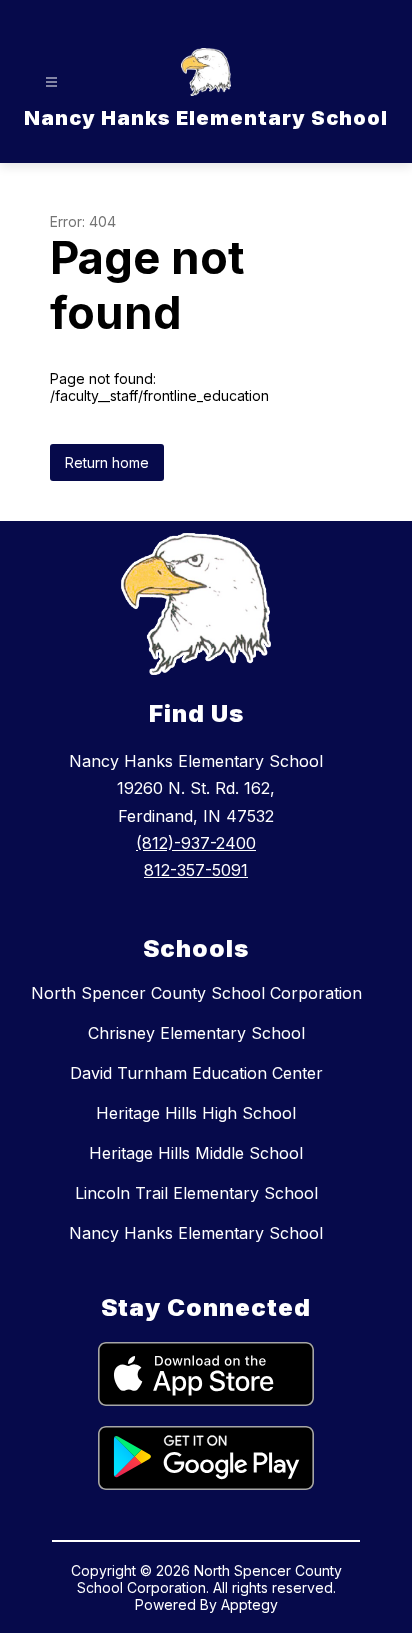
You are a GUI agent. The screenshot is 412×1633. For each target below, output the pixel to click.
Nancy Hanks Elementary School (196, 1233)
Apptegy (249, 1604)
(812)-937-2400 (196, 843)
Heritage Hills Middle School (196, 1153)
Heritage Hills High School (196, 1113)
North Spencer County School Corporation (196, 993)
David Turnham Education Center (196, 1073)
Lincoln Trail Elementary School (196, 1193)
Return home (107, 462)
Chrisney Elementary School (196, 1033)
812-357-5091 (196, 870)
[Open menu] (51, 82)
